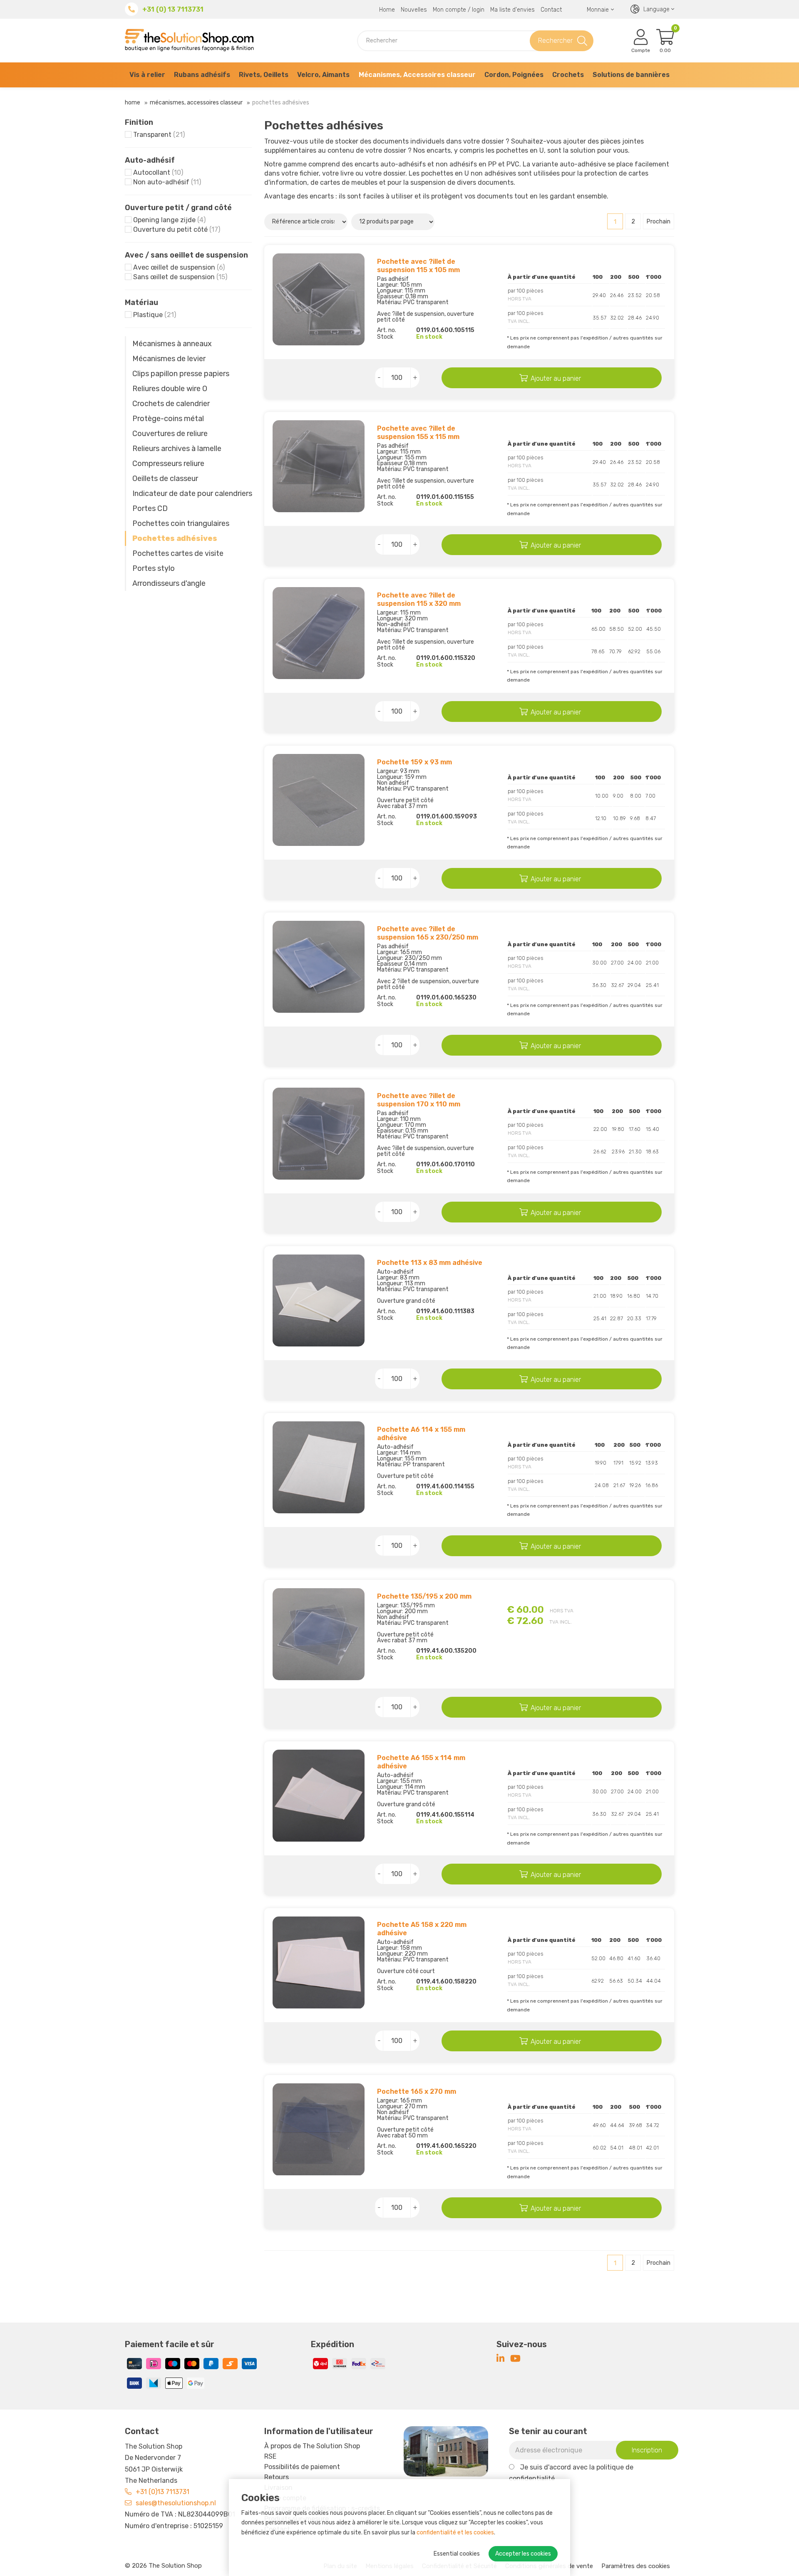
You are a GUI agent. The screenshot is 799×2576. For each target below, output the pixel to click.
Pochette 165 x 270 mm (417, 2091)
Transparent (159, 135)
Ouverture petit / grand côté (178, 208)
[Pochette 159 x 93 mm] (319, 800)
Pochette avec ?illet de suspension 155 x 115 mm (418, 433)
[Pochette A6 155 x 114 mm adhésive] (319, 1796)
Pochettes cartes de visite (178, 553)
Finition (139, 122)
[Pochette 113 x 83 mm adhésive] (319, 1300)
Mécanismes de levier (169, 359)
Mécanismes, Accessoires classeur (417, 75)
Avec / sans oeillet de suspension (186, 255)
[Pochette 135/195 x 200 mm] (319, 1634)
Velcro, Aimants (323, 75)
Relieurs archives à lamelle (177, 449)
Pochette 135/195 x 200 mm (424, 1596)
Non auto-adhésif (167, 182)
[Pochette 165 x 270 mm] (319, 2129)
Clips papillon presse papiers (181, 374)
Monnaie (598, 10)
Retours (277, 2477)
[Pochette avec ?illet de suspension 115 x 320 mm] (319, 633)
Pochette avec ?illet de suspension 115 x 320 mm (419, 599)
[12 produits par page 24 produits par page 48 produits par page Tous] (394, 221)
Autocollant (158, 172)
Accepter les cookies (523, 2554)
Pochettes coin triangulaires (181, 523)
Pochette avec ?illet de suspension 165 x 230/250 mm (428, 933)
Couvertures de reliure (170, 434)
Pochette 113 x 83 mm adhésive (430, 1263)
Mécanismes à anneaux (172, 344)
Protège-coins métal (168, 419)
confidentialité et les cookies (455, 2533)
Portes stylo (154, 568)
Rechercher (555, 41)
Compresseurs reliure (168, 464)
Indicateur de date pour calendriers (192, 493)
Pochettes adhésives (175, 538)
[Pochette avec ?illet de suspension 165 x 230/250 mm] (319, 967)
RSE (270, 2456)
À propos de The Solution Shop (312, 2446)
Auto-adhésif (150, 160)
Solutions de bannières (631, 75)
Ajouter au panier (556, 378)
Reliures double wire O (170, 389)
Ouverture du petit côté (177, 229)
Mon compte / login (459, 10)
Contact (551, 10)
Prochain (659, 222)
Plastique (155, 315)
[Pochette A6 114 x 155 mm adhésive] (319, 1467)
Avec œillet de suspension (179, 267)
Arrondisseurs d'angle (169, 583)
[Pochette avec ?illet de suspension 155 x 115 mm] (319, 466)
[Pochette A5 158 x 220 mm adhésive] (319, 1962)
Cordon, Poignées (514, 75)
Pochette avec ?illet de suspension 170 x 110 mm (419, 1100)
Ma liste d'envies (512, 10)
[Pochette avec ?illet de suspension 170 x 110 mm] (319, 1134)
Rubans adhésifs (202, 75)
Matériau (141, 302)
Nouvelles (414, 10)
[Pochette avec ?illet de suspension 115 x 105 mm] (319, 299)
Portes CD (150, 508)
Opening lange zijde (169, 220)
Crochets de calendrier (171, 404)
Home (387, 10)
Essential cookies (457, 2554)
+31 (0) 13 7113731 (173, 9)
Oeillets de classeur (165, 479)
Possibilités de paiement (302, 2467)
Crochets (568, 75)
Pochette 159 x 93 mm (414, 762)
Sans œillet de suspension (180, 277)
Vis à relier (147, 75)
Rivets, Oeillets (264, 75)
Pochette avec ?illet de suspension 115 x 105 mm (418, 266)
